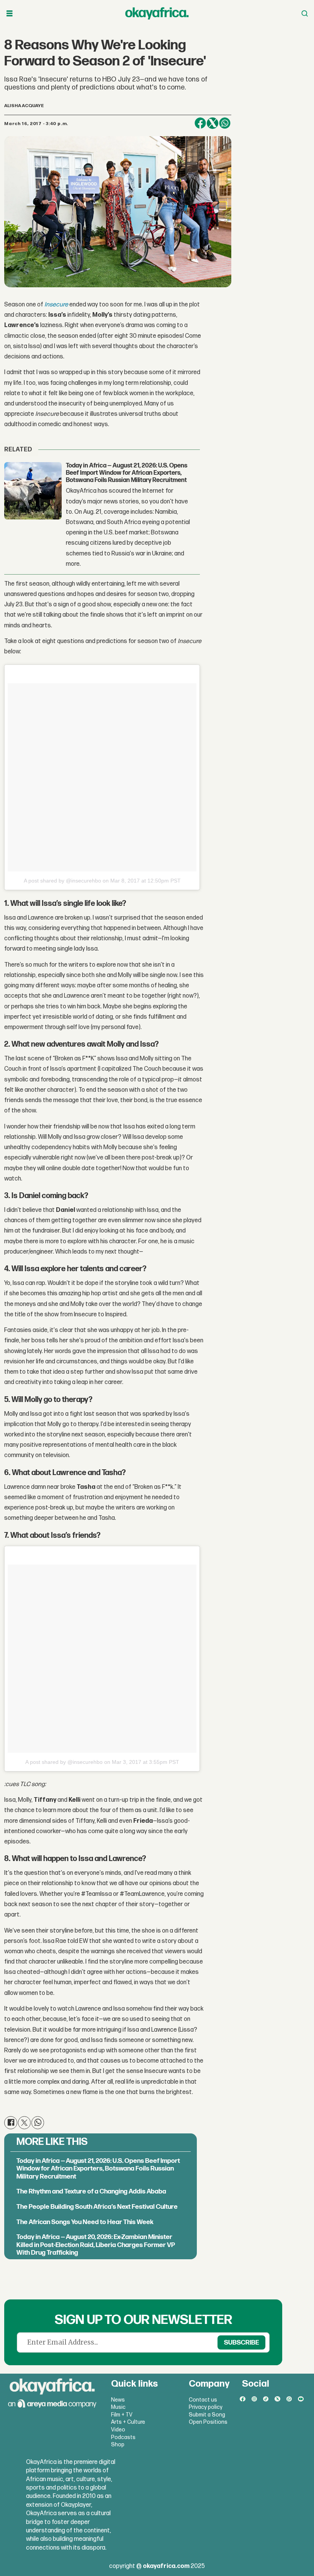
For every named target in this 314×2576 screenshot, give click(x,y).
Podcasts (123, 2437)
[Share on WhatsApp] (225, 123)
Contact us (203, 2400)
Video (118, 2430)
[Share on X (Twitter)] (213, 123)
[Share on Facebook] (200, 123)
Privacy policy (206, 2407)
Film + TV (122, 2415)
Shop (118, 2445)
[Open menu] (10, 14)
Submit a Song (207, 2415)
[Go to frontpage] (157, 13)
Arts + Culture (128, 2422)
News (118, 2400)
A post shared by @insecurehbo (62, 881)
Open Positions (208, 2422)
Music (118, 2407)
